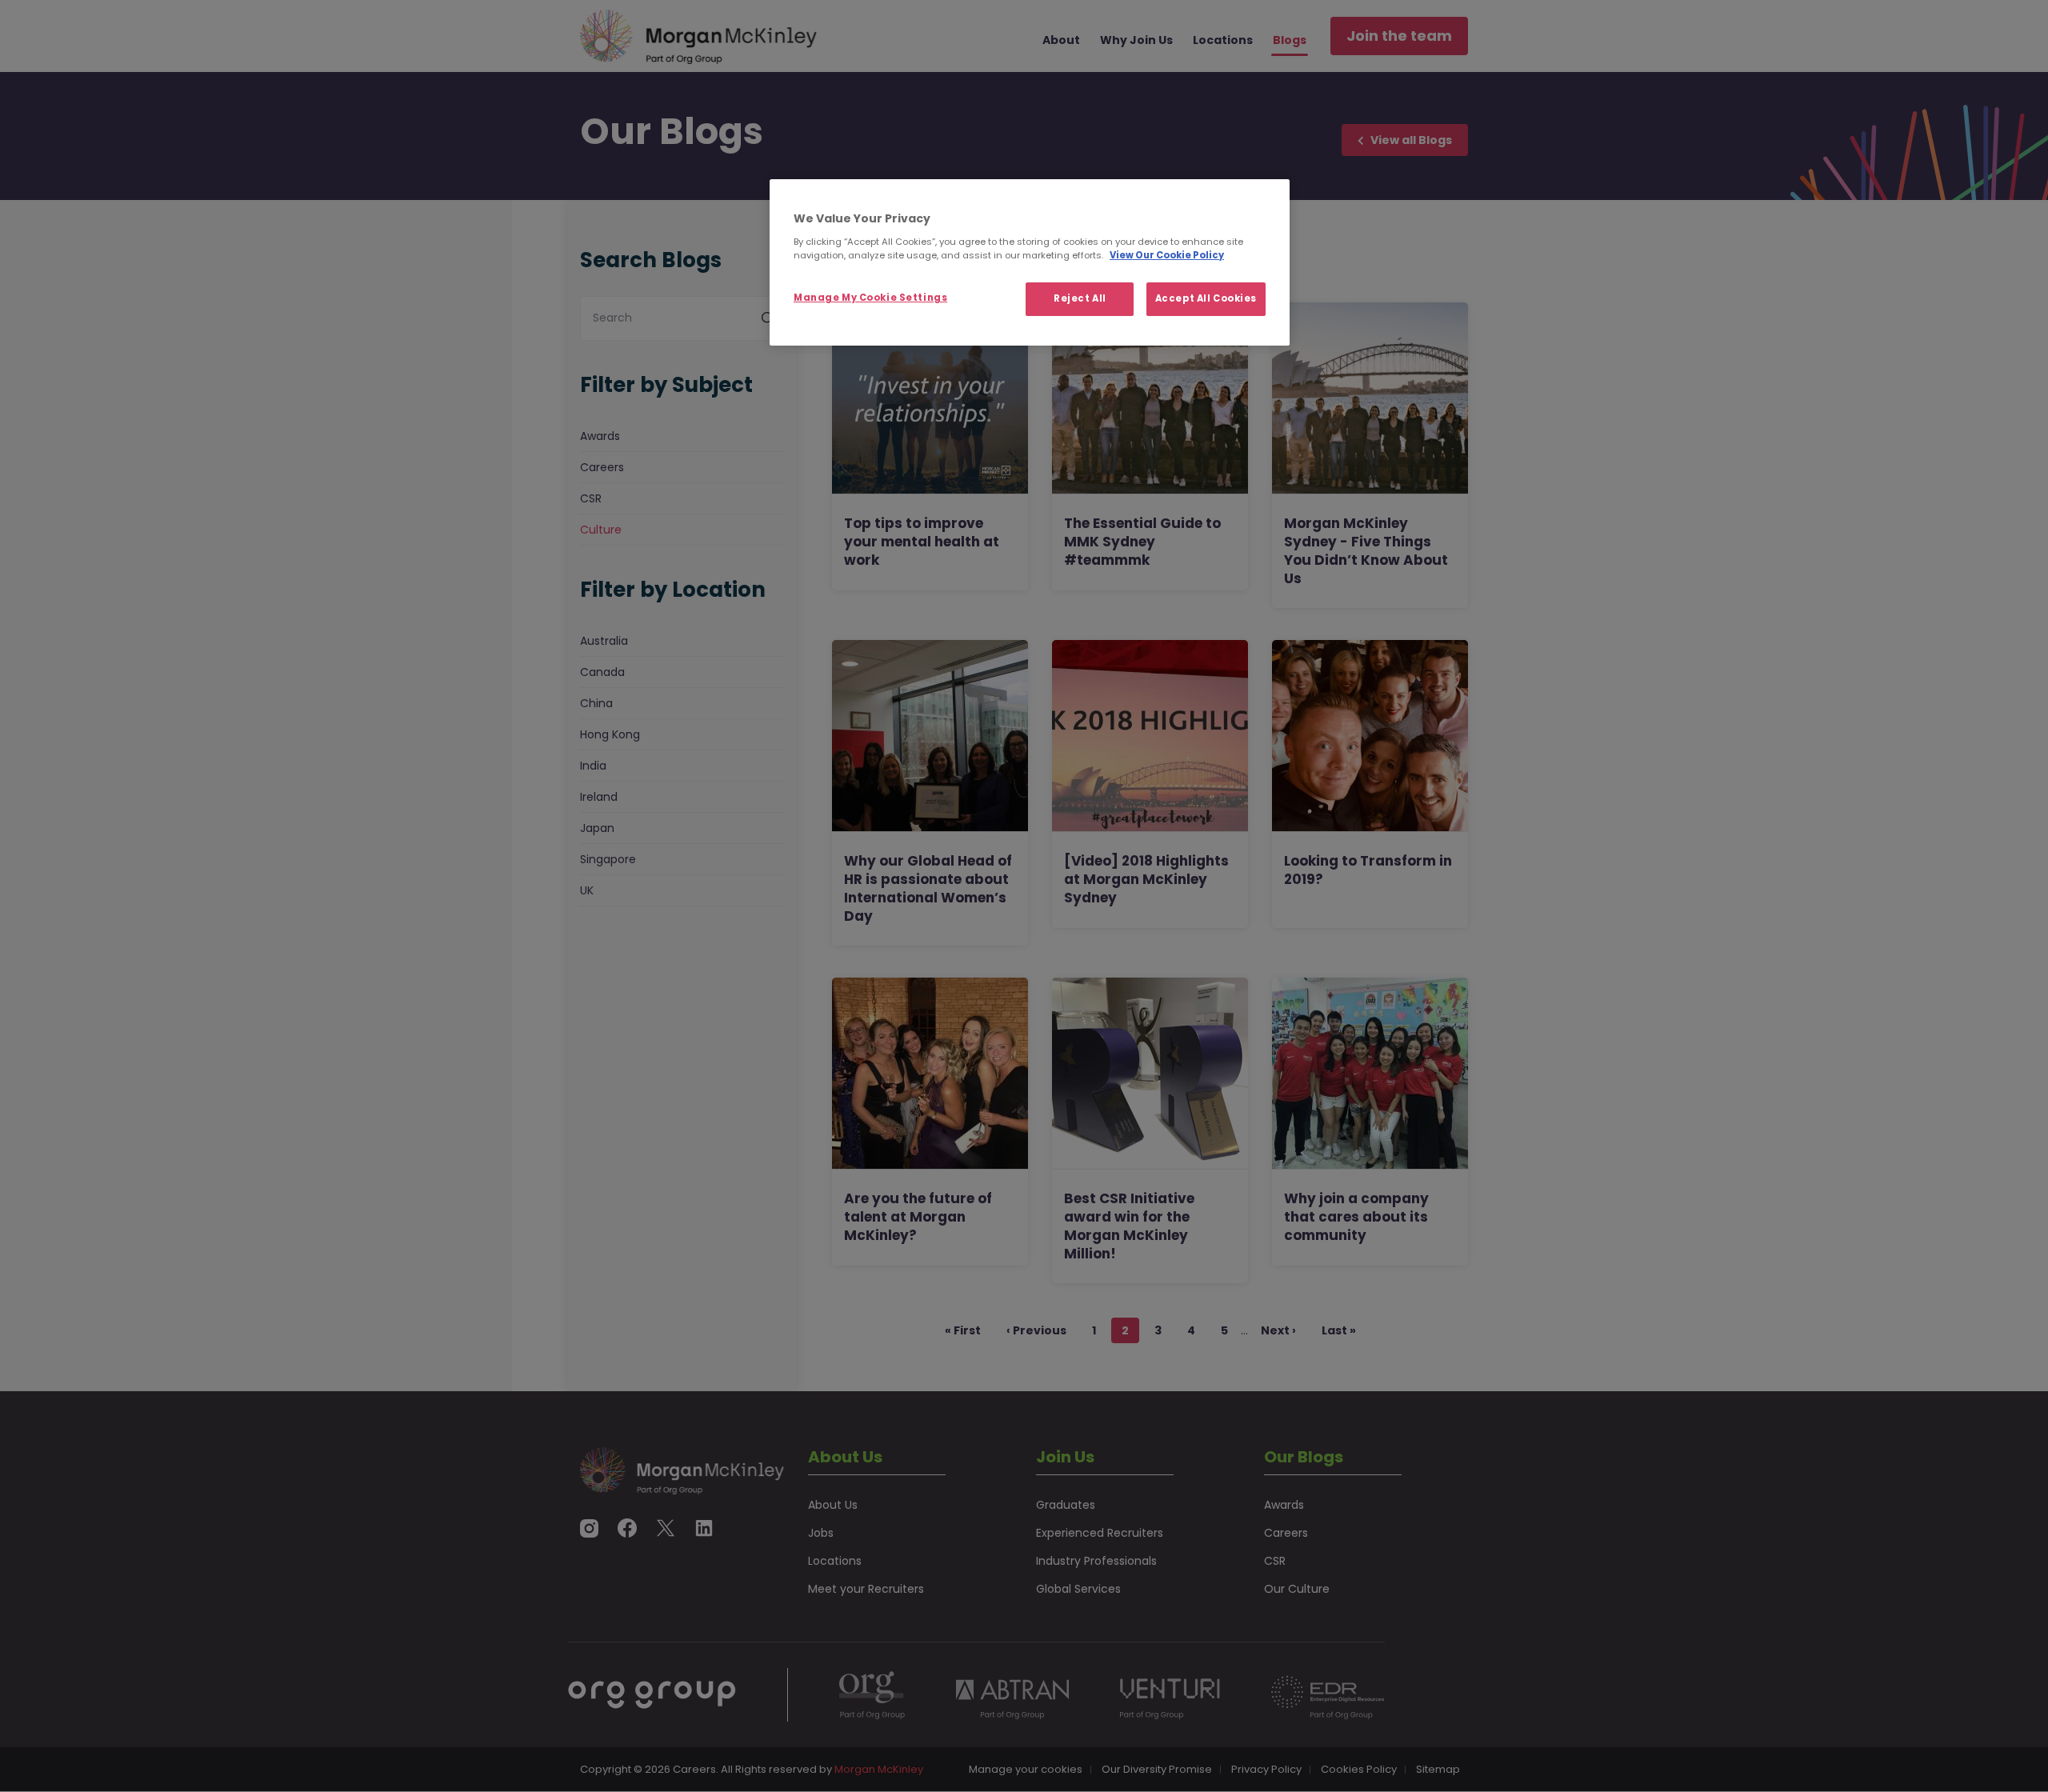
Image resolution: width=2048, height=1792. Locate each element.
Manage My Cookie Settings (870, 298)
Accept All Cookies (1206, 298)
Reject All (1080, 298)
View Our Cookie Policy (1167, 255)
